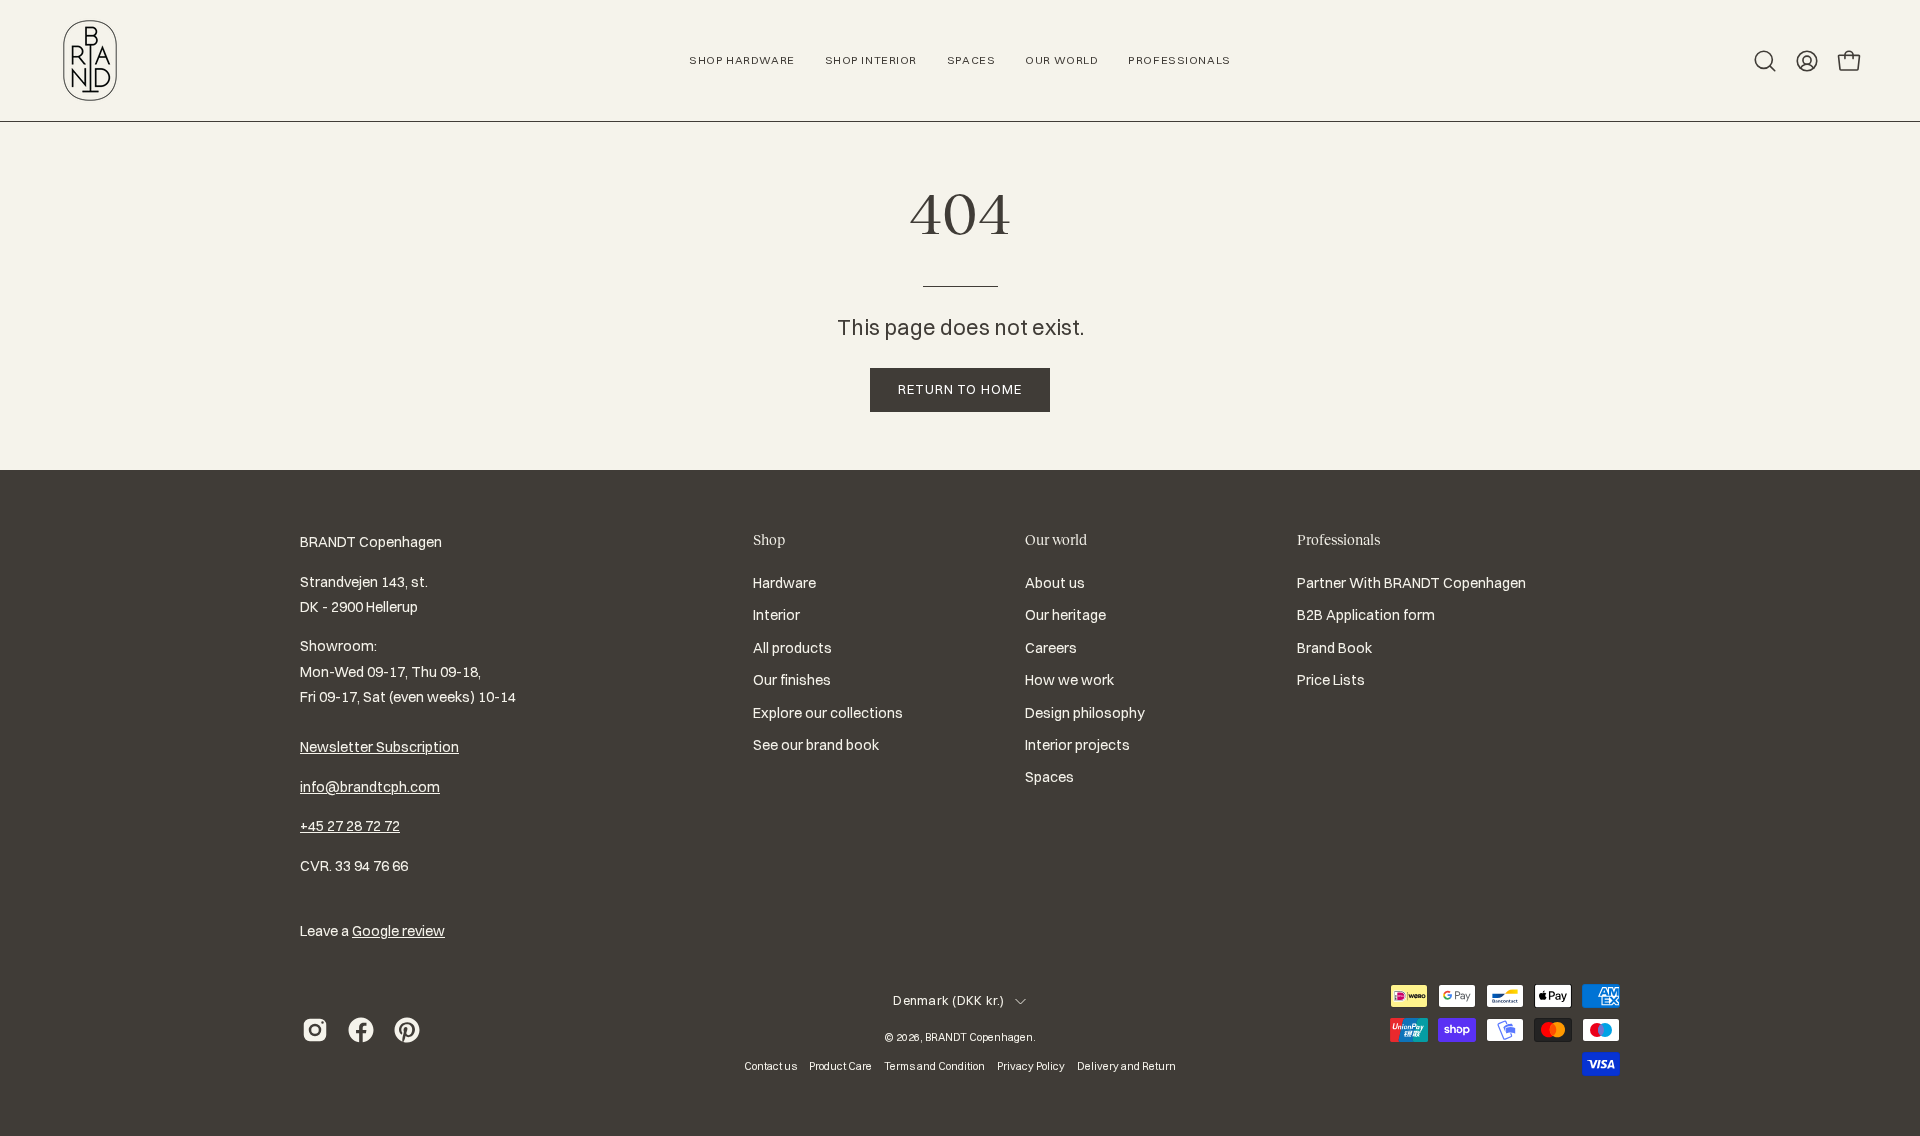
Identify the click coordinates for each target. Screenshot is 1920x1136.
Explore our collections (828, 713)
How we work (1069, 680)
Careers (1051, 648)
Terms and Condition (934, 1066)
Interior (776, 616)
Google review (398, 931)
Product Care (840, 1066)
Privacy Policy (1031, 1066)
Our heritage (1065, 616)
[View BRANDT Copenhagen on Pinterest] (407, 1030)
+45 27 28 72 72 (350, 826)
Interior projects (1077, 745)
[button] (1765, 61)
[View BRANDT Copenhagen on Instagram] (315, 1030)
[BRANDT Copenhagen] (90, 60)
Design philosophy (1085, 713)
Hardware (784, 583)
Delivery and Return (1126, 1066)
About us (1055, 583)
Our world (1056, 540)
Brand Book (1334, 648)
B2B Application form (1366, 616)
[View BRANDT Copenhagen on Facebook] (361, 1030)
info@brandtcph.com (370, 787)
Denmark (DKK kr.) (948, 1000)
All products (792, 648)
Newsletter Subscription (379, 747)
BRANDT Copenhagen (979, 1037)
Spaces (1049, 777)
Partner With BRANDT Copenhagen (1411, 583)
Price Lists (1331, 680)
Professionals (1338, 540)
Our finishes (792, 680)
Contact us (770, 1066)
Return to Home (960, 389)
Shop (769, 540)
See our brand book (816, 745)
